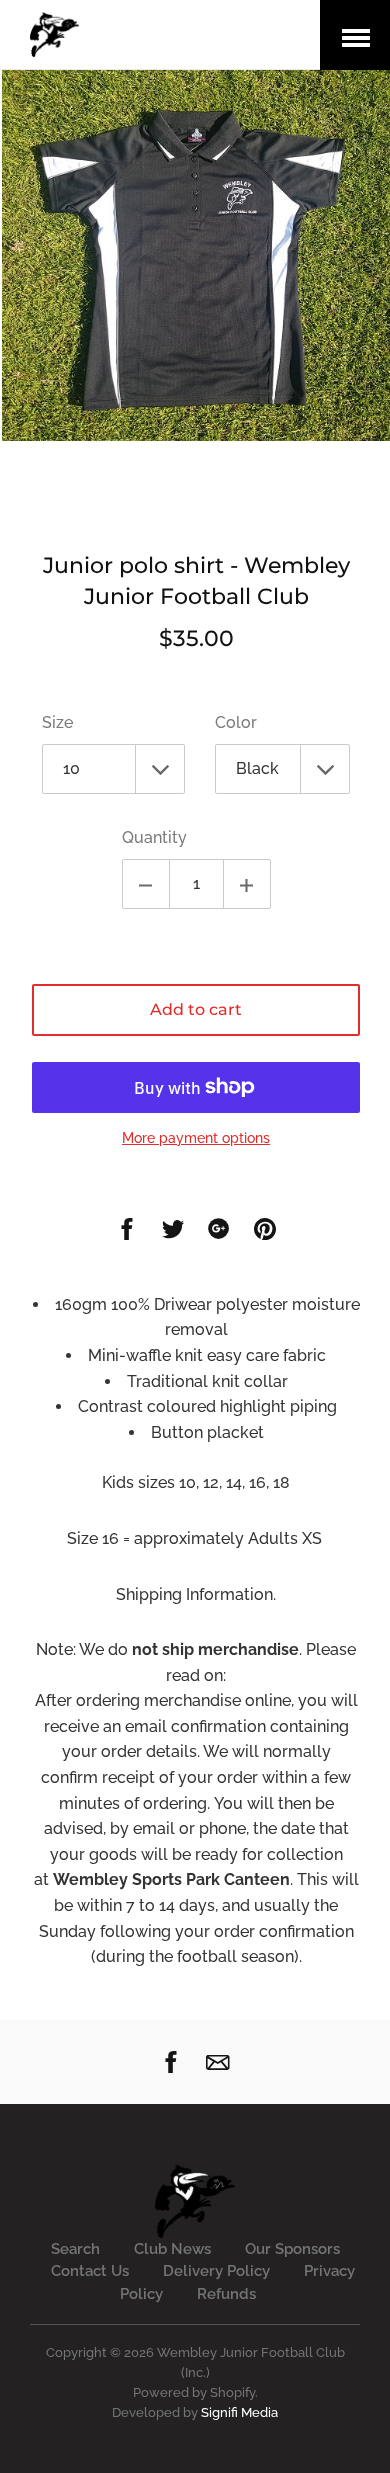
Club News (172, 2249)
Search (75, 2249)
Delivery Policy (216, 2271)
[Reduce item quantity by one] (146, 884)
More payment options (196, 1138)
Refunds (226, 2294)
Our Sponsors (292, 2249)
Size (57, 722)
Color (236, 722)
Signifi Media (239, 2412)
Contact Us (90, 2271)
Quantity (154, 837)
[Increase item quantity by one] (247, 884)
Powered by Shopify (194, 2392)
